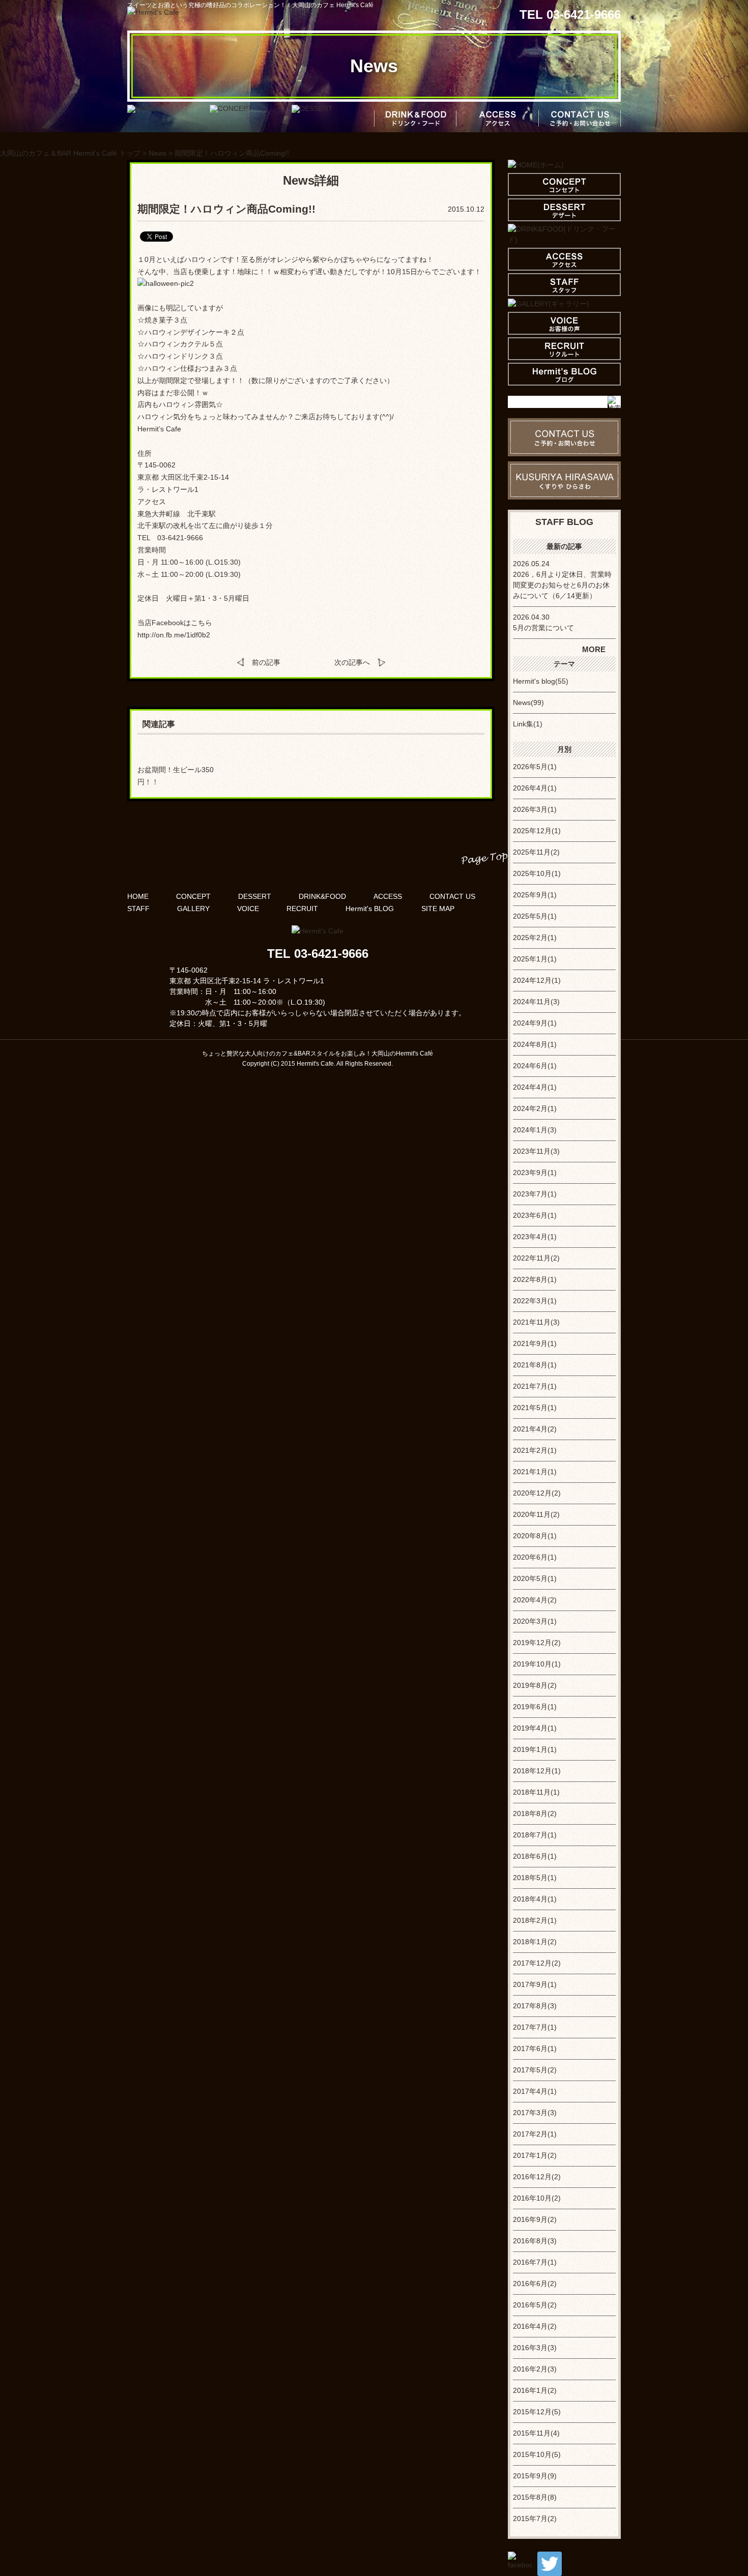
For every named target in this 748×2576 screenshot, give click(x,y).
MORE (594, 649)
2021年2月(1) (535, 1450)
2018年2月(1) (535, 1920)
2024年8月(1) (535, 1044)
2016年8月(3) (535, 2241)
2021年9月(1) (535, 1343)
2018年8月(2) (535, 1813)
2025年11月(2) (536, 852)
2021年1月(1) (535, 1472)
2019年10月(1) (537, 1664)
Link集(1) (528, 724)
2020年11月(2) (536, 1514)
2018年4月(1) (535, 1899)
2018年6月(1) (535, 1856)
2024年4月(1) (535, 1087)
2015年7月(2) (535, 2519)
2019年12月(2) (537, 1643)
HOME (138, 896)
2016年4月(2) (535, 2326)
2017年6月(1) (535, 2048)
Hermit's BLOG (370, 909)
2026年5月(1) (535, 767)
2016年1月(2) (535, 2390)
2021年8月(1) (535, 1365)
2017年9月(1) (535, 1984)
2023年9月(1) (535, 1173)
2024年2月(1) (535, 1108)
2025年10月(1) (537, 873)
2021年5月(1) (535, 1408)
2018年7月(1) (535, 1835)
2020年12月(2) (537, 1493)
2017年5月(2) (535, 2070)
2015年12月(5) (537, 2412)
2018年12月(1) (537, 1771)
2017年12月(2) (537, 1963)
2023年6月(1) (535, 1215)
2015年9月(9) (535, 2476)
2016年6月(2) (535, 2284)
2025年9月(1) (535, 895)
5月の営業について (543, 628)
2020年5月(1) (535, 1578)
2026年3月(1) (535, 809)
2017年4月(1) (535, 2091)
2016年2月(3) (535, 2369)
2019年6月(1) (535, 1707)
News (157, 153)
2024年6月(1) (535, 1066)
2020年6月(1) (535, 1557)
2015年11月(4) (536, 2433)
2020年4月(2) (535, 1600)
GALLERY (193, 909)
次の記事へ (352, 662)
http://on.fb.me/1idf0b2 (174, 635)
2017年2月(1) (535, 2134)
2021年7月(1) (535, 1386)
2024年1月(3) (535, 1130)
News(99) (528, 702)
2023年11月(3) (536, 1151)
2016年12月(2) (537, 2177)
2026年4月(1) (535, 788)
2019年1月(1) (535, 1749)
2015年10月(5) (537, 2454)
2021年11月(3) (536, 1322)
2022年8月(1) (535, 1279)
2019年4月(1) (535, 1728)
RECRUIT (302, 909)
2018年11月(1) (536, 1792)
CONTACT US (452, 896)
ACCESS (388, 896)
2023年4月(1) (535, 1237)
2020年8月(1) (535, 1536)
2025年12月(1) (537, 831)
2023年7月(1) (535, 1194)
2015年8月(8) (535, 2497)
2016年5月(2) (535, 2305)
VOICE (248, 909)
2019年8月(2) (535, 1685)
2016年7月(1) (535, 2262)
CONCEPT (193, 896)
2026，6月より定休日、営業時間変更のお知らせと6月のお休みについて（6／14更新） (562, 585)
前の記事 (266, 662)
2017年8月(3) (535, 2006)
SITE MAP (438, 909)
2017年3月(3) (535, 2113)
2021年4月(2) (535, 1429)
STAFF (138, 909)
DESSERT (255, 896)
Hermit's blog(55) (541, 681)
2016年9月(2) (535, 2219)
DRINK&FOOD (322, 896)
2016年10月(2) (537, 2198)
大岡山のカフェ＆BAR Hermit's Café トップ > (74, 153)
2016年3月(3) (535, 2348)
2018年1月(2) (535, 1942)
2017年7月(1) (535, 2027)
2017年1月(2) (535, 2155)
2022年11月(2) (536, 1258)
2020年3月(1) (535, 1621)
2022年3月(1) (535, 1301)
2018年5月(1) (535, 1878)
